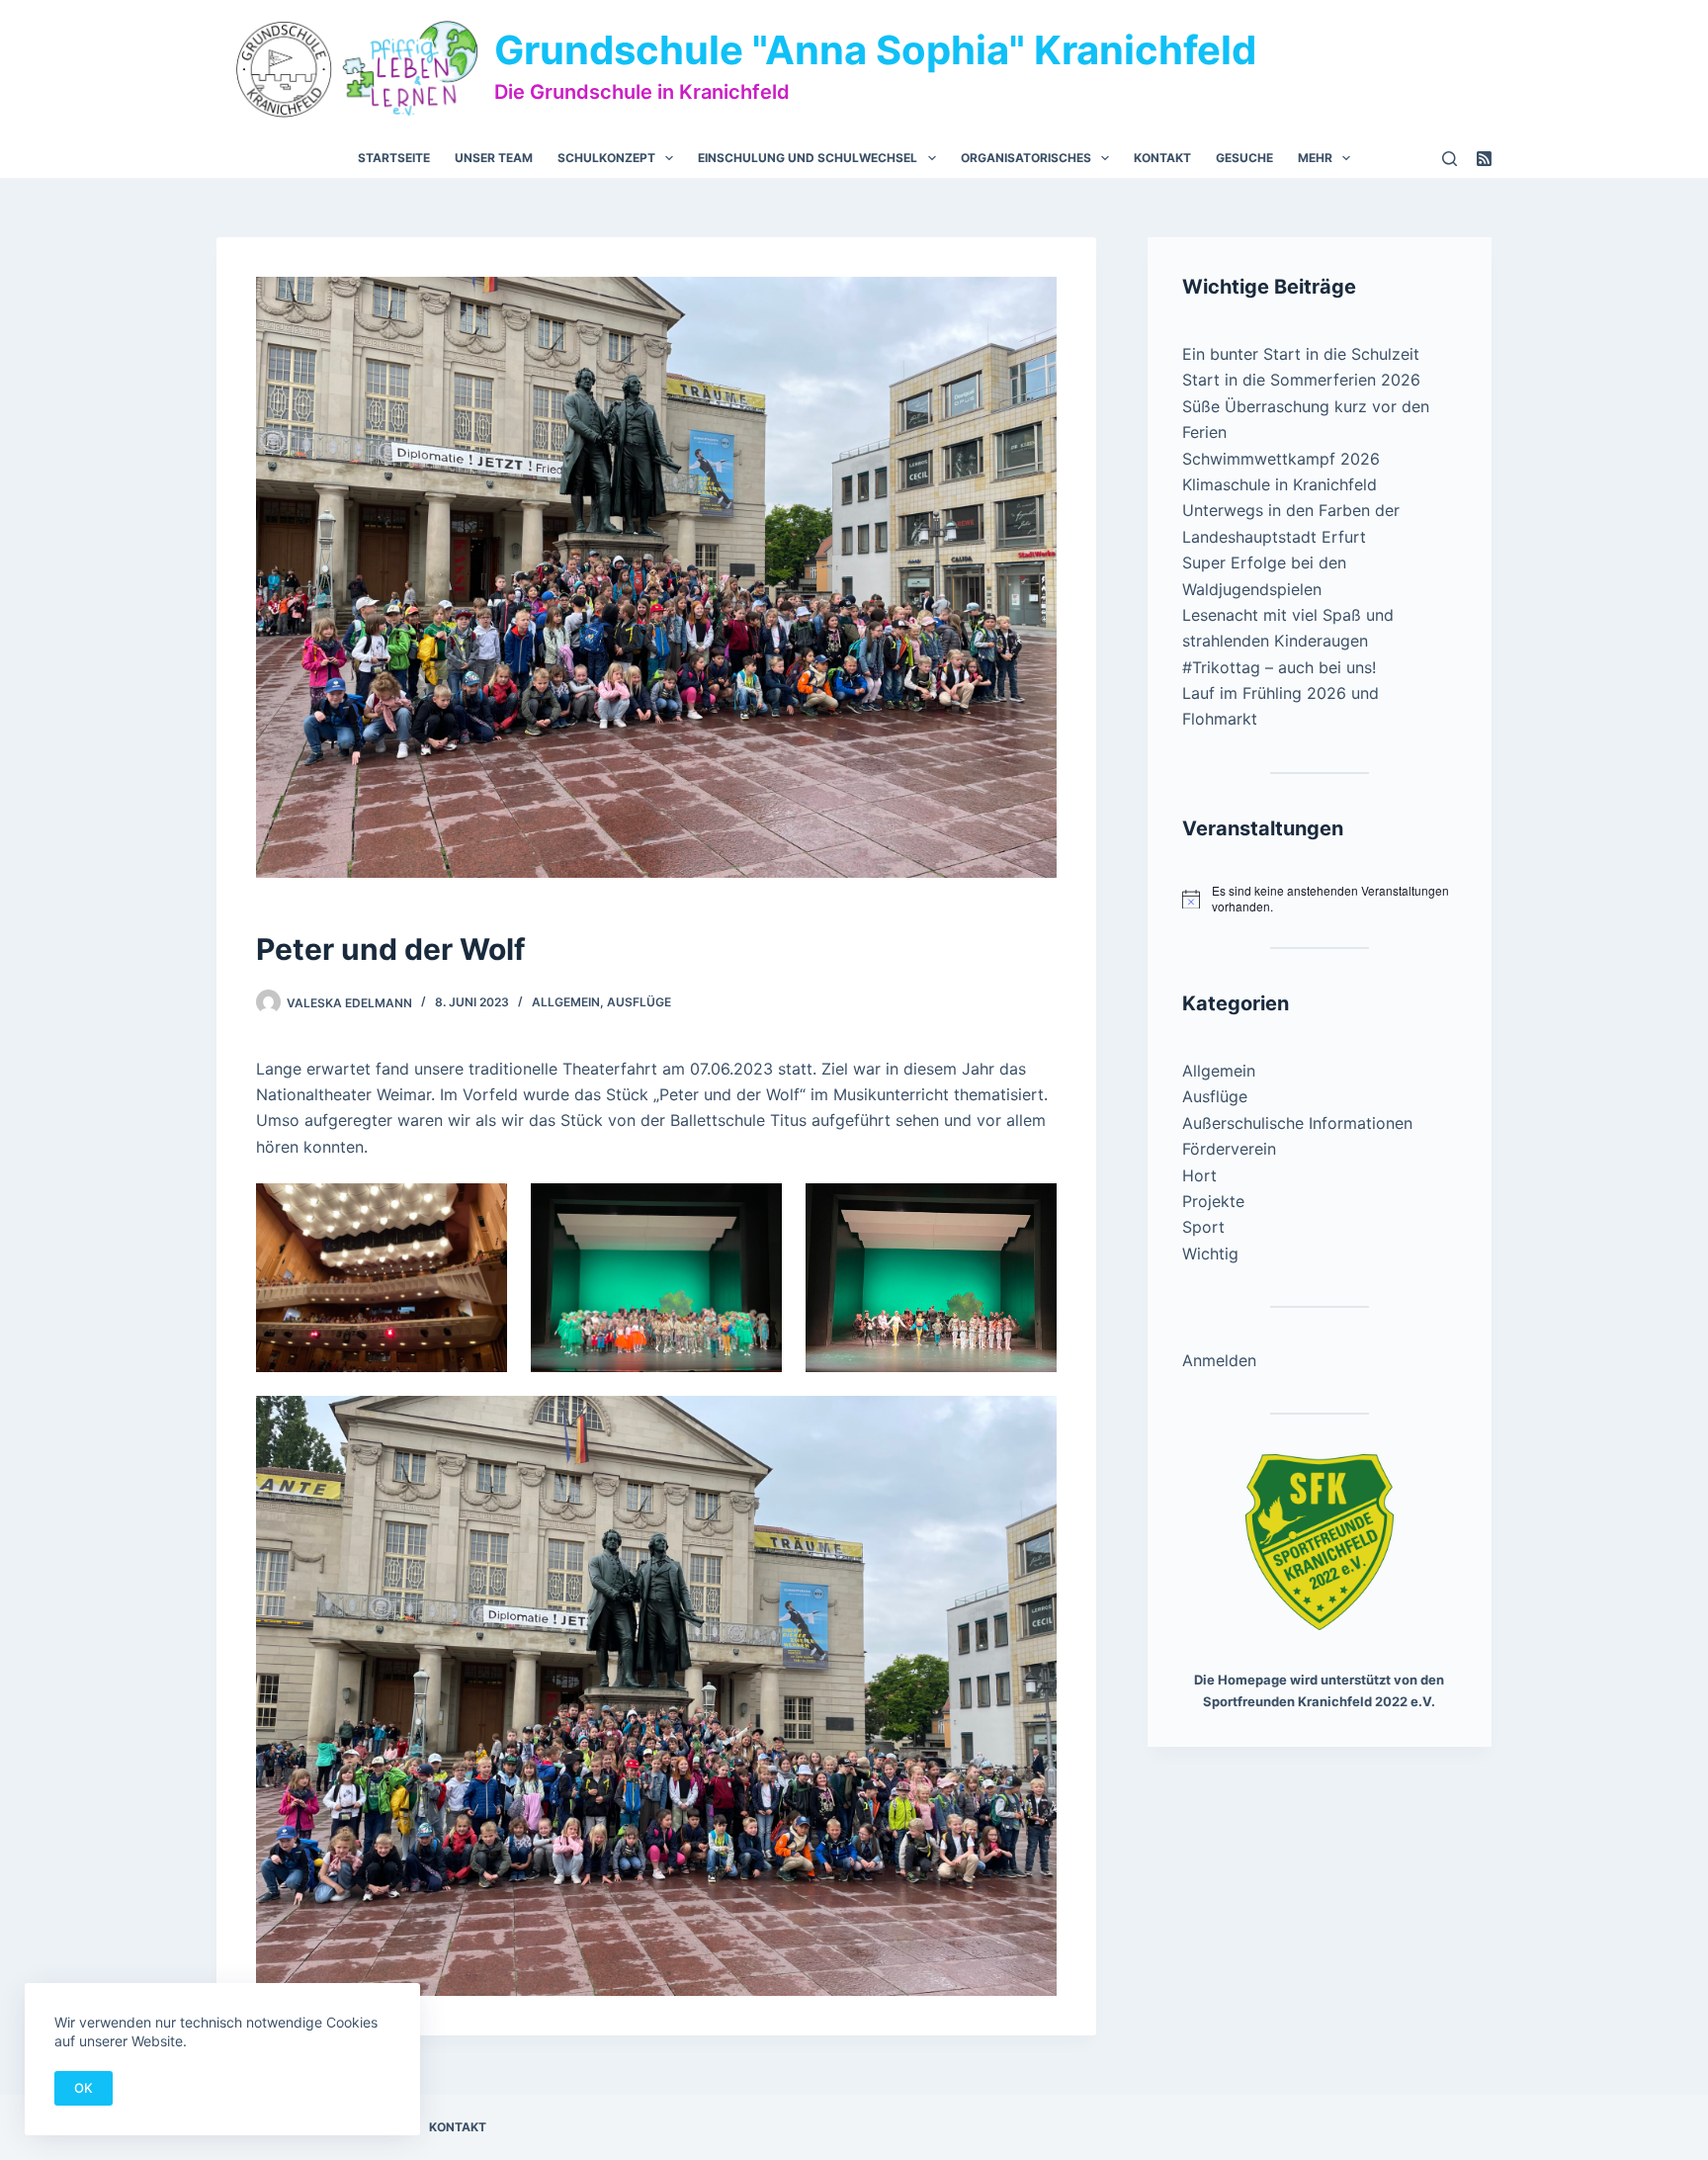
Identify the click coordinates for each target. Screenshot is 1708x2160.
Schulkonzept (606, 158)
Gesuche (1244, 158)
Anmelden (1219, 1360)
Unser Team (494, 158)
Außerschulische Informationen (1297, 1123)
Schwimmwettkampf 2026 (1281, 459)
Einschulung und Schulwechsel (808, 158)
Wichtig (1210, 1253)
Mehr (1315, 158)
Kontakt (1162, 158)
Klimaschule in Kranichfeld (1280, 484)
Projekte (1213, 1201)
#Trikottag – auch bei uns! (1279, 667)
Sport (1203, 1227)
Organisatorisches (1026, 158)
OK (84, 2088)
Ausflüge (639, 1002)
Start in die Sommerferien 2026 (1301, 380)
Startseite (394, 158)
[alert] (1320, 899)
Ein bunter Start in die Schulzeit (1301, 354)
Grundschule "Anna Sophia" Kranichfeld (875, 50)
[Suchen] (1450, 159)
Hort (1199, 1175)
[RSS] (1484, 159)
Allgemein (566, 1002)
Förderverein (1229, 1149)
